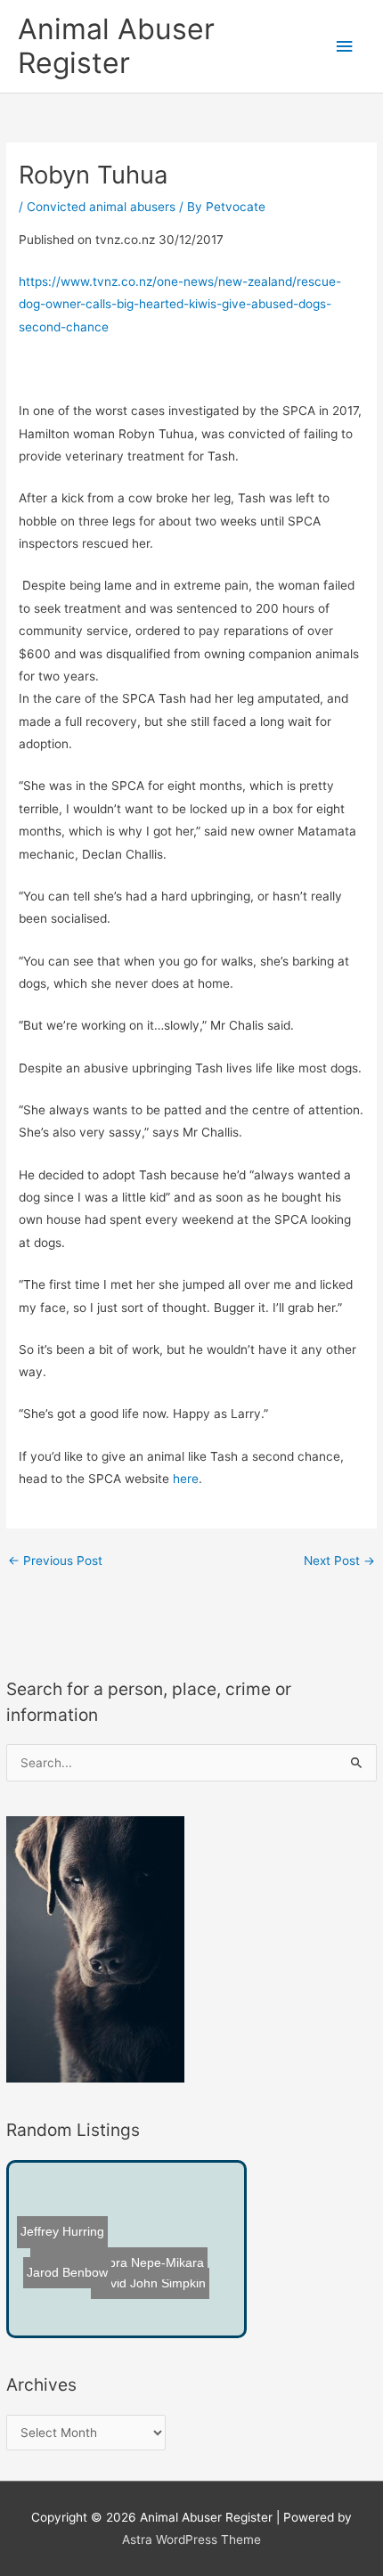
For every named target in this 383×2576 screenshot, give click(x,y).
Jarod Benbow (66, 2274)
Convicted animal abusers (101, 207)
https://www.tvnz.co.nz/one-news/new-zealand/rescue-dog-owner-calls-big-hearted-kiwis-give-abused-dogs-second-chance (180, 304)
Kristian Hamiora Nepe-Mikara (117, 2266)
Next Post (339, 1561)
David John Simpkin (150, 2283)
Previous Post (55, 1561)
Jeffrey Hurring (62, 2233)
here (186, 1479)
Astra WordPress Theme (191, 2539)
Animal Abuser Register (116, 46)
